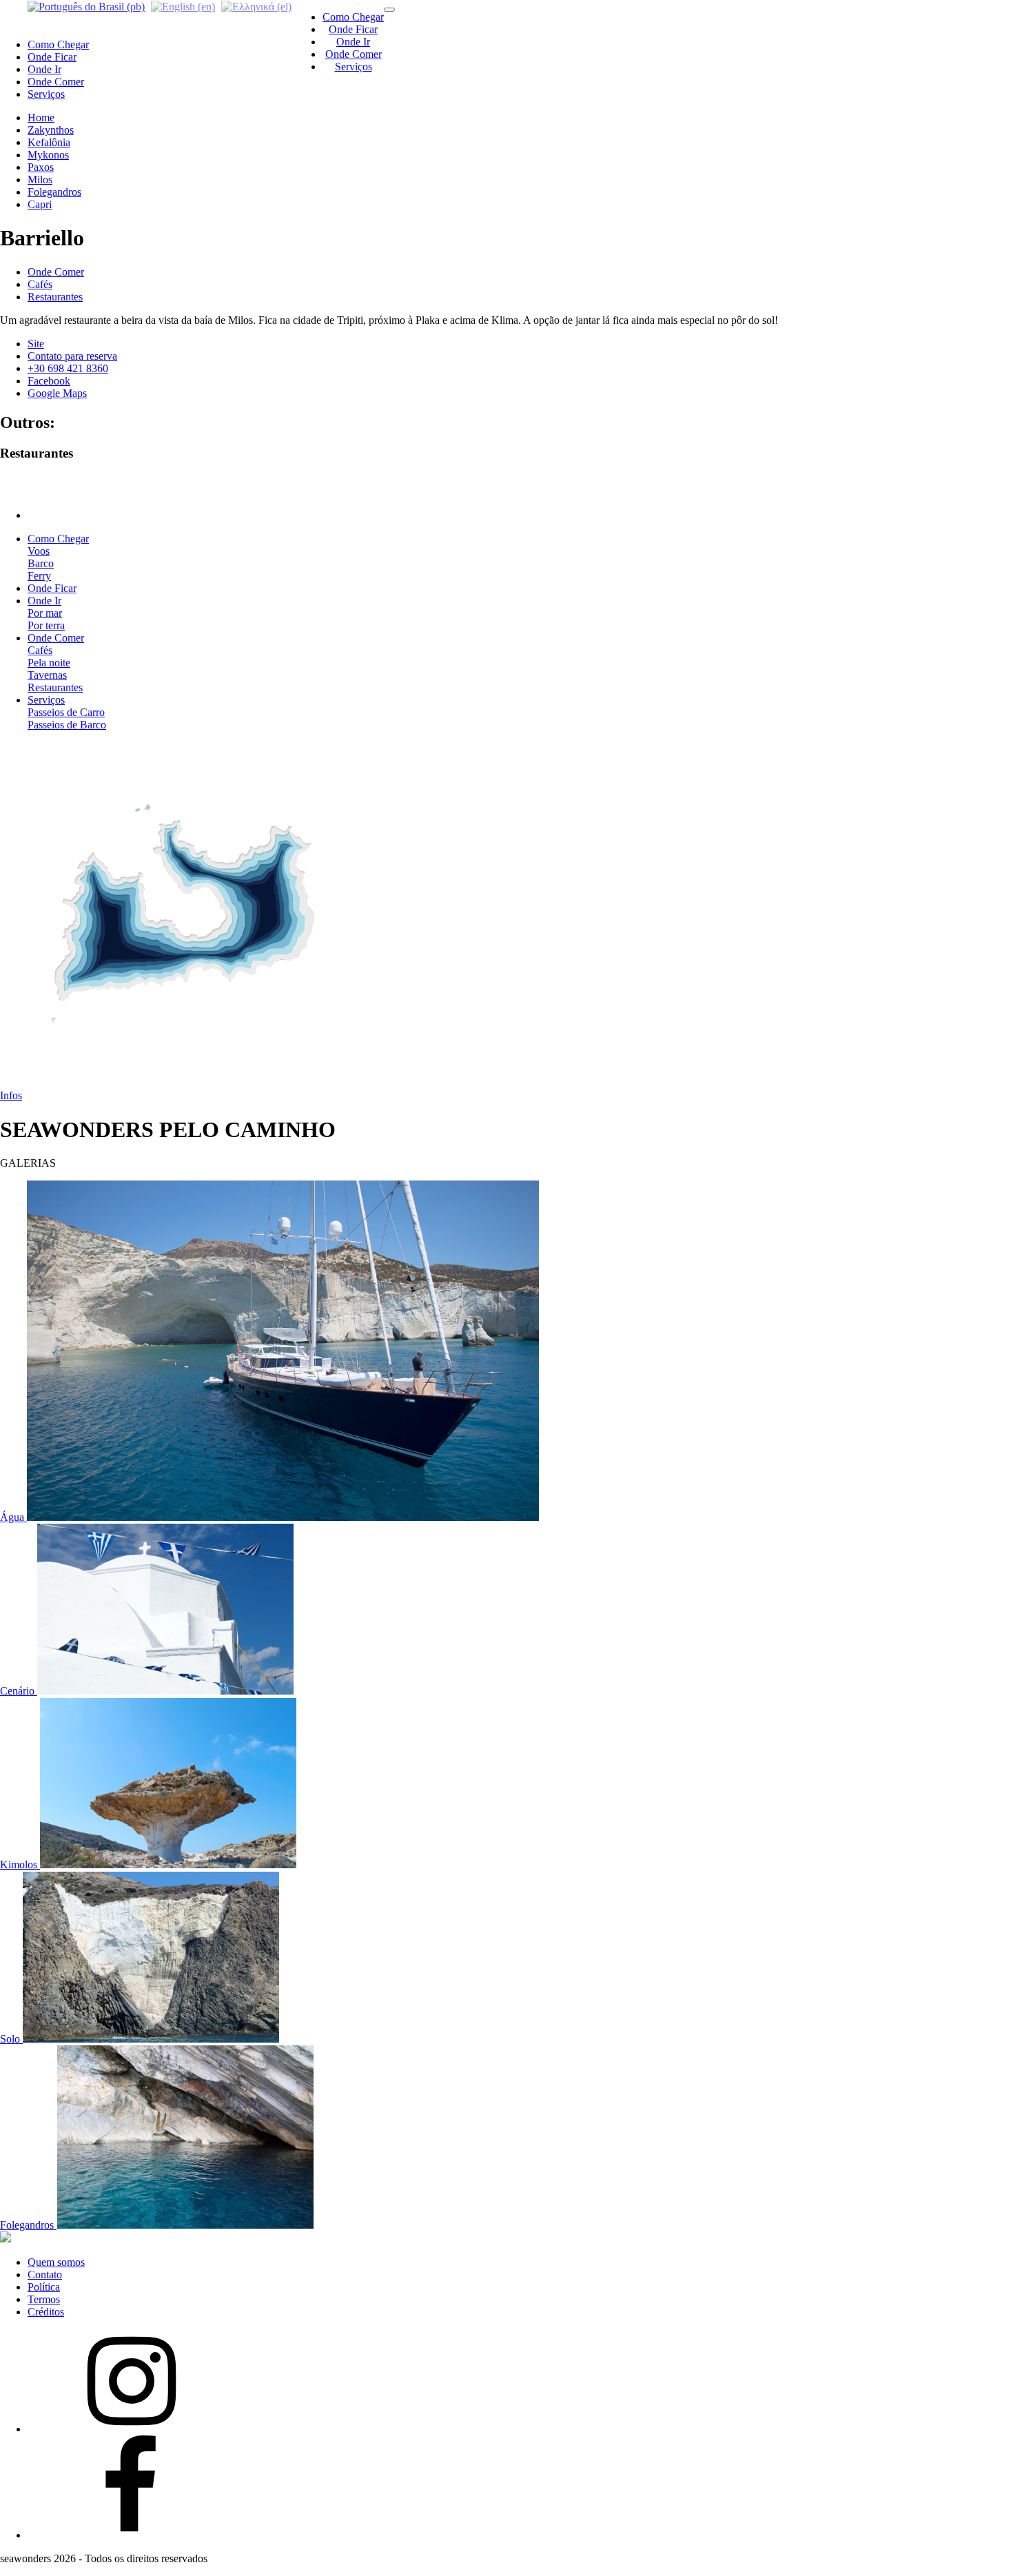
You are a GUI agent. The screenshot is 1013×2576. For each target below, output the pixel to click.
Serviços (354, 67)
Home (41, 117)
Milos (40, 180)
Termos (44, 2299)
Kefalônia (49, 142)
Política (44, 2287)
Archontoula (55, 492)
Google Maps (57, 393)
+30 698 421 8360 (68, 368)
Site (36, 344)
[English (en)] (183, 6)
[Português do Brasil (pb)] (86, 6)
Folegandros (54, 192)
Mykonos (48, 155)
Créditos (46, 2312)
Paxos (41, 167)
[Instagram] (131, 2429)
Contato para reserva (72, 356)
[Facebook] (131, 2535)
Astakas (45, 479)
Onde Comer (354, 54)
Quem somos (56, 2262)
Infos (11, 1095)
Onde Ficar (353, 29)
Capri (40, 204)
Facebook (49, 381)
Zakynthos (51, 130)
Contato (45, 2275)
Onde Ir (353, 42)
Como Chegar (353, 17)
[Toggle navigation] (389, 10)
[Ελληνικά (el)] (256, 6)
